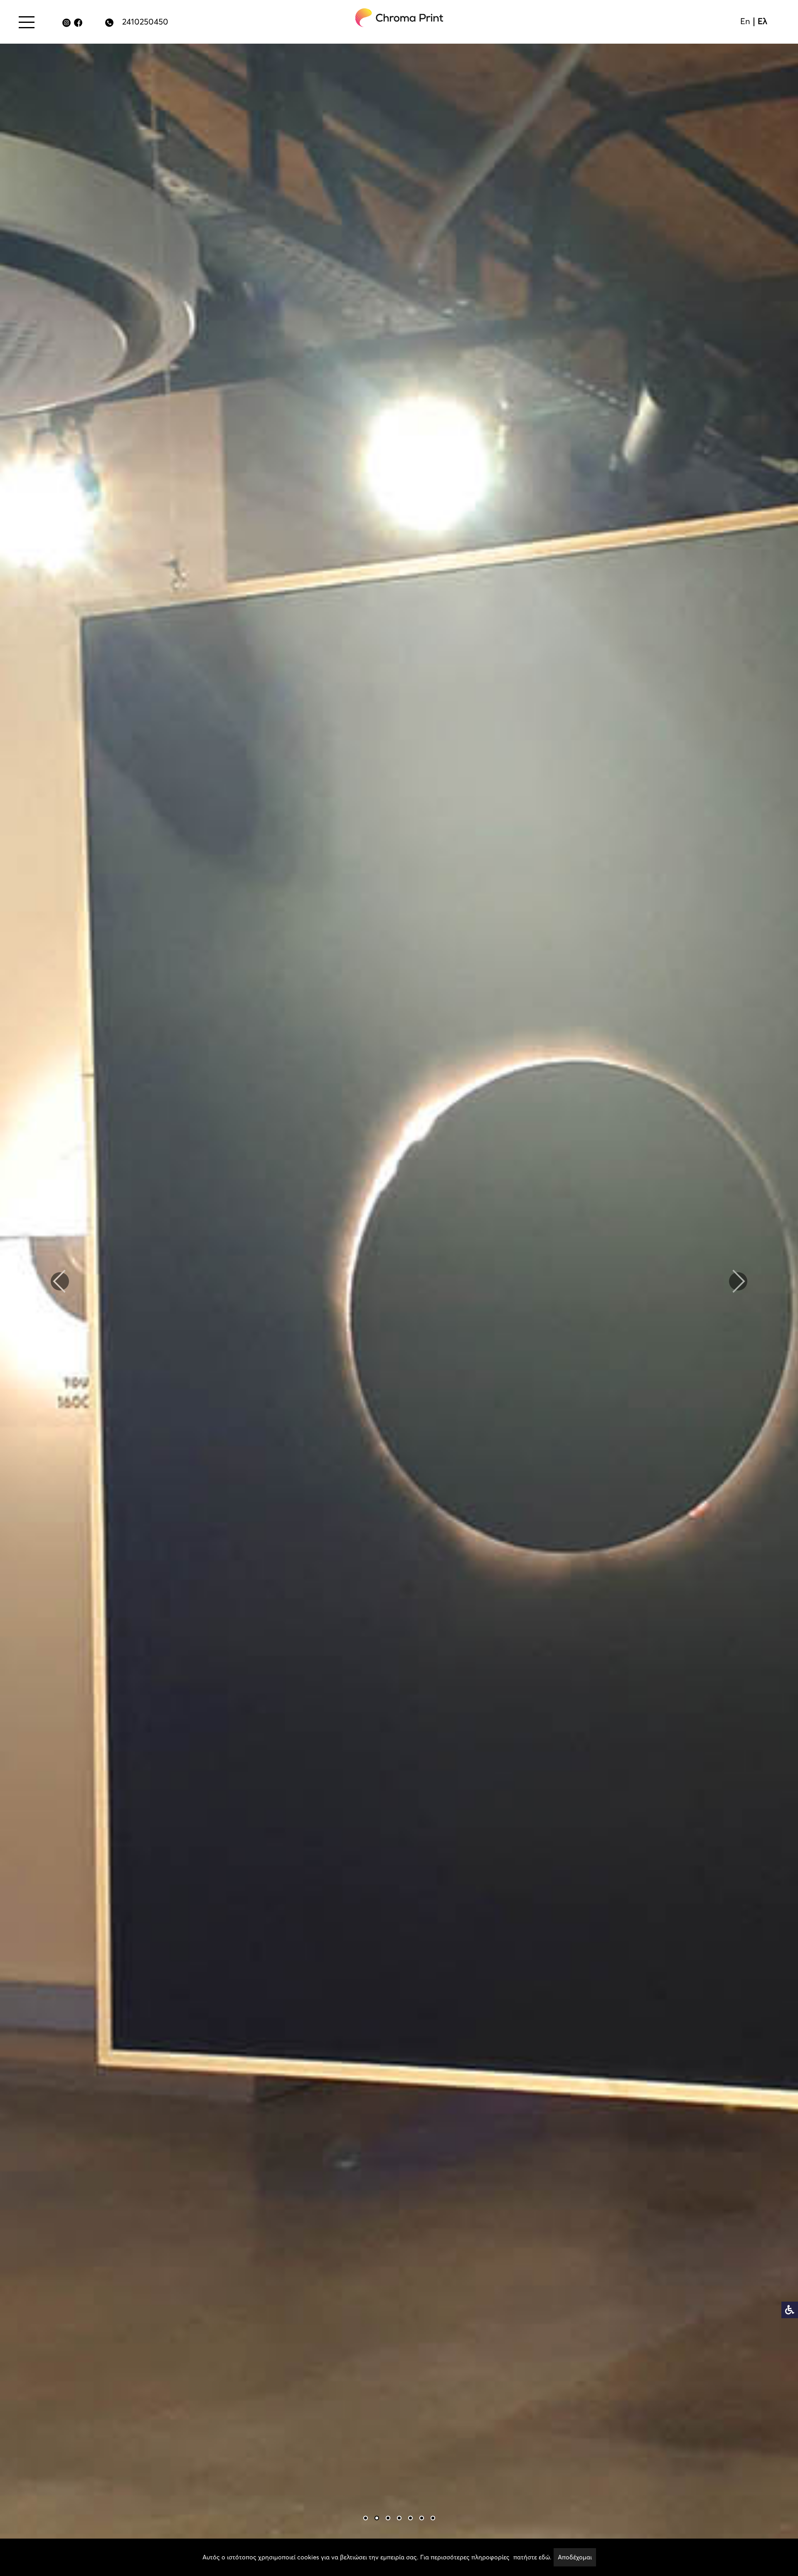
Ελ (762, 21)
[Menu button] (27, 22)
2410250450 (145, 22)
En (745, 21)
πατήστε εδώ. (532, 2557)
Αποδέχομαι (575, 2557)
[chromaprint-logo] (399, 18)
